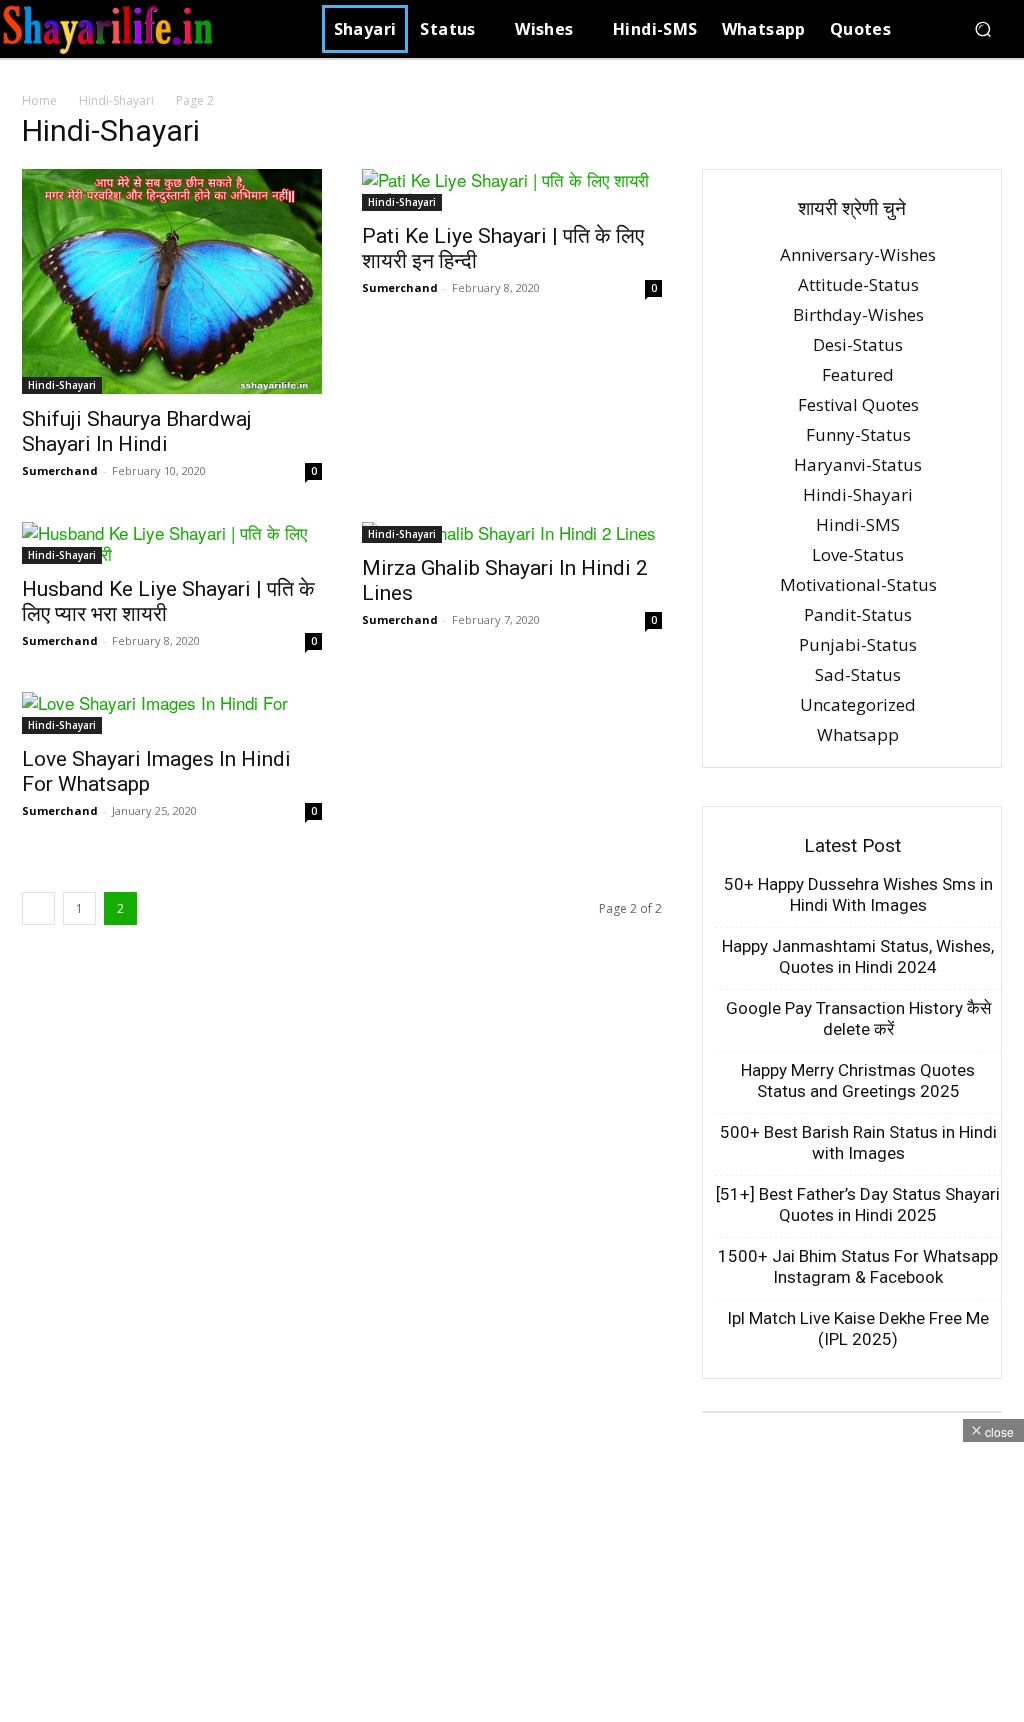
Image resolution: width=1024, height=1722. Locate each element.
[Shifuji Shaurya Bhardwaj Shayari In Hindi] (172, 281)
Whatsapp (858, 734)
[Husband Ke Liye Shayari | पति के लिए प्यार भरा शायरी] (172, 543)
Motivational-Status (858, 584)
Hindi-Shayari (116, 100)
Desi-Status (858, 344)
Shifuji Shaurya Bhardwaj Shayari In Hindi (137, 431)
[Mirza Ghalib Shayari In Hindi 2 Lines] (512, 532)
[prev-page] (38, 908)
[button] (982, 29)
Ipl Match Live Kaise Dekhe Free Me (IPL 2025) (858, 1328)
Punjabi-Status (858, 644)
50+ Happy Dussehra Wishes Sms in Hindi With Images (858, 894)
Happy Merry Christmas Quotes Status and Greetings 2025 (858, 1080)
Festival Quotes (858, 404)
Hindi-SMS (858, 524)
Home (39, 100)
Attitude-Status (858, 284)
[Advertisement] (512, 1582)
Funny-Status (858, 434)
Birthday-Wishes (858, 314)
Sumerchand (60, 470)
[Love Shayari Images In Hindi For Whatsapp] (172, 713)
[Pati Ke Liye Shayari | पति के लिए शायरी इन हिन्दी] (512, 190)
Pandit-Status (858, 614)
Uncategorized (858, 704)
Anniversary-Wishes (858, 254)
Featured (858, 374)
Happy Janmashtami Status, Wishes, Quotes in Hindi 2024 (858, 956)
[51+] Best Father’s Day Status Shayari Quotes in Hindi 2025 (858, 1204)
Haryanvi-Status (858, 464)
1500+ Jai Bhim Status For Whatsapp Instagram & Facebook (858, 1266)
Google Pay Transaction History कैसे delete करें (858, 1018)
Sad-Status (858, 674)
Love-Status (858, 554)
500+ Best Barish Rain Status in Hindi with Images (858, 1142)
